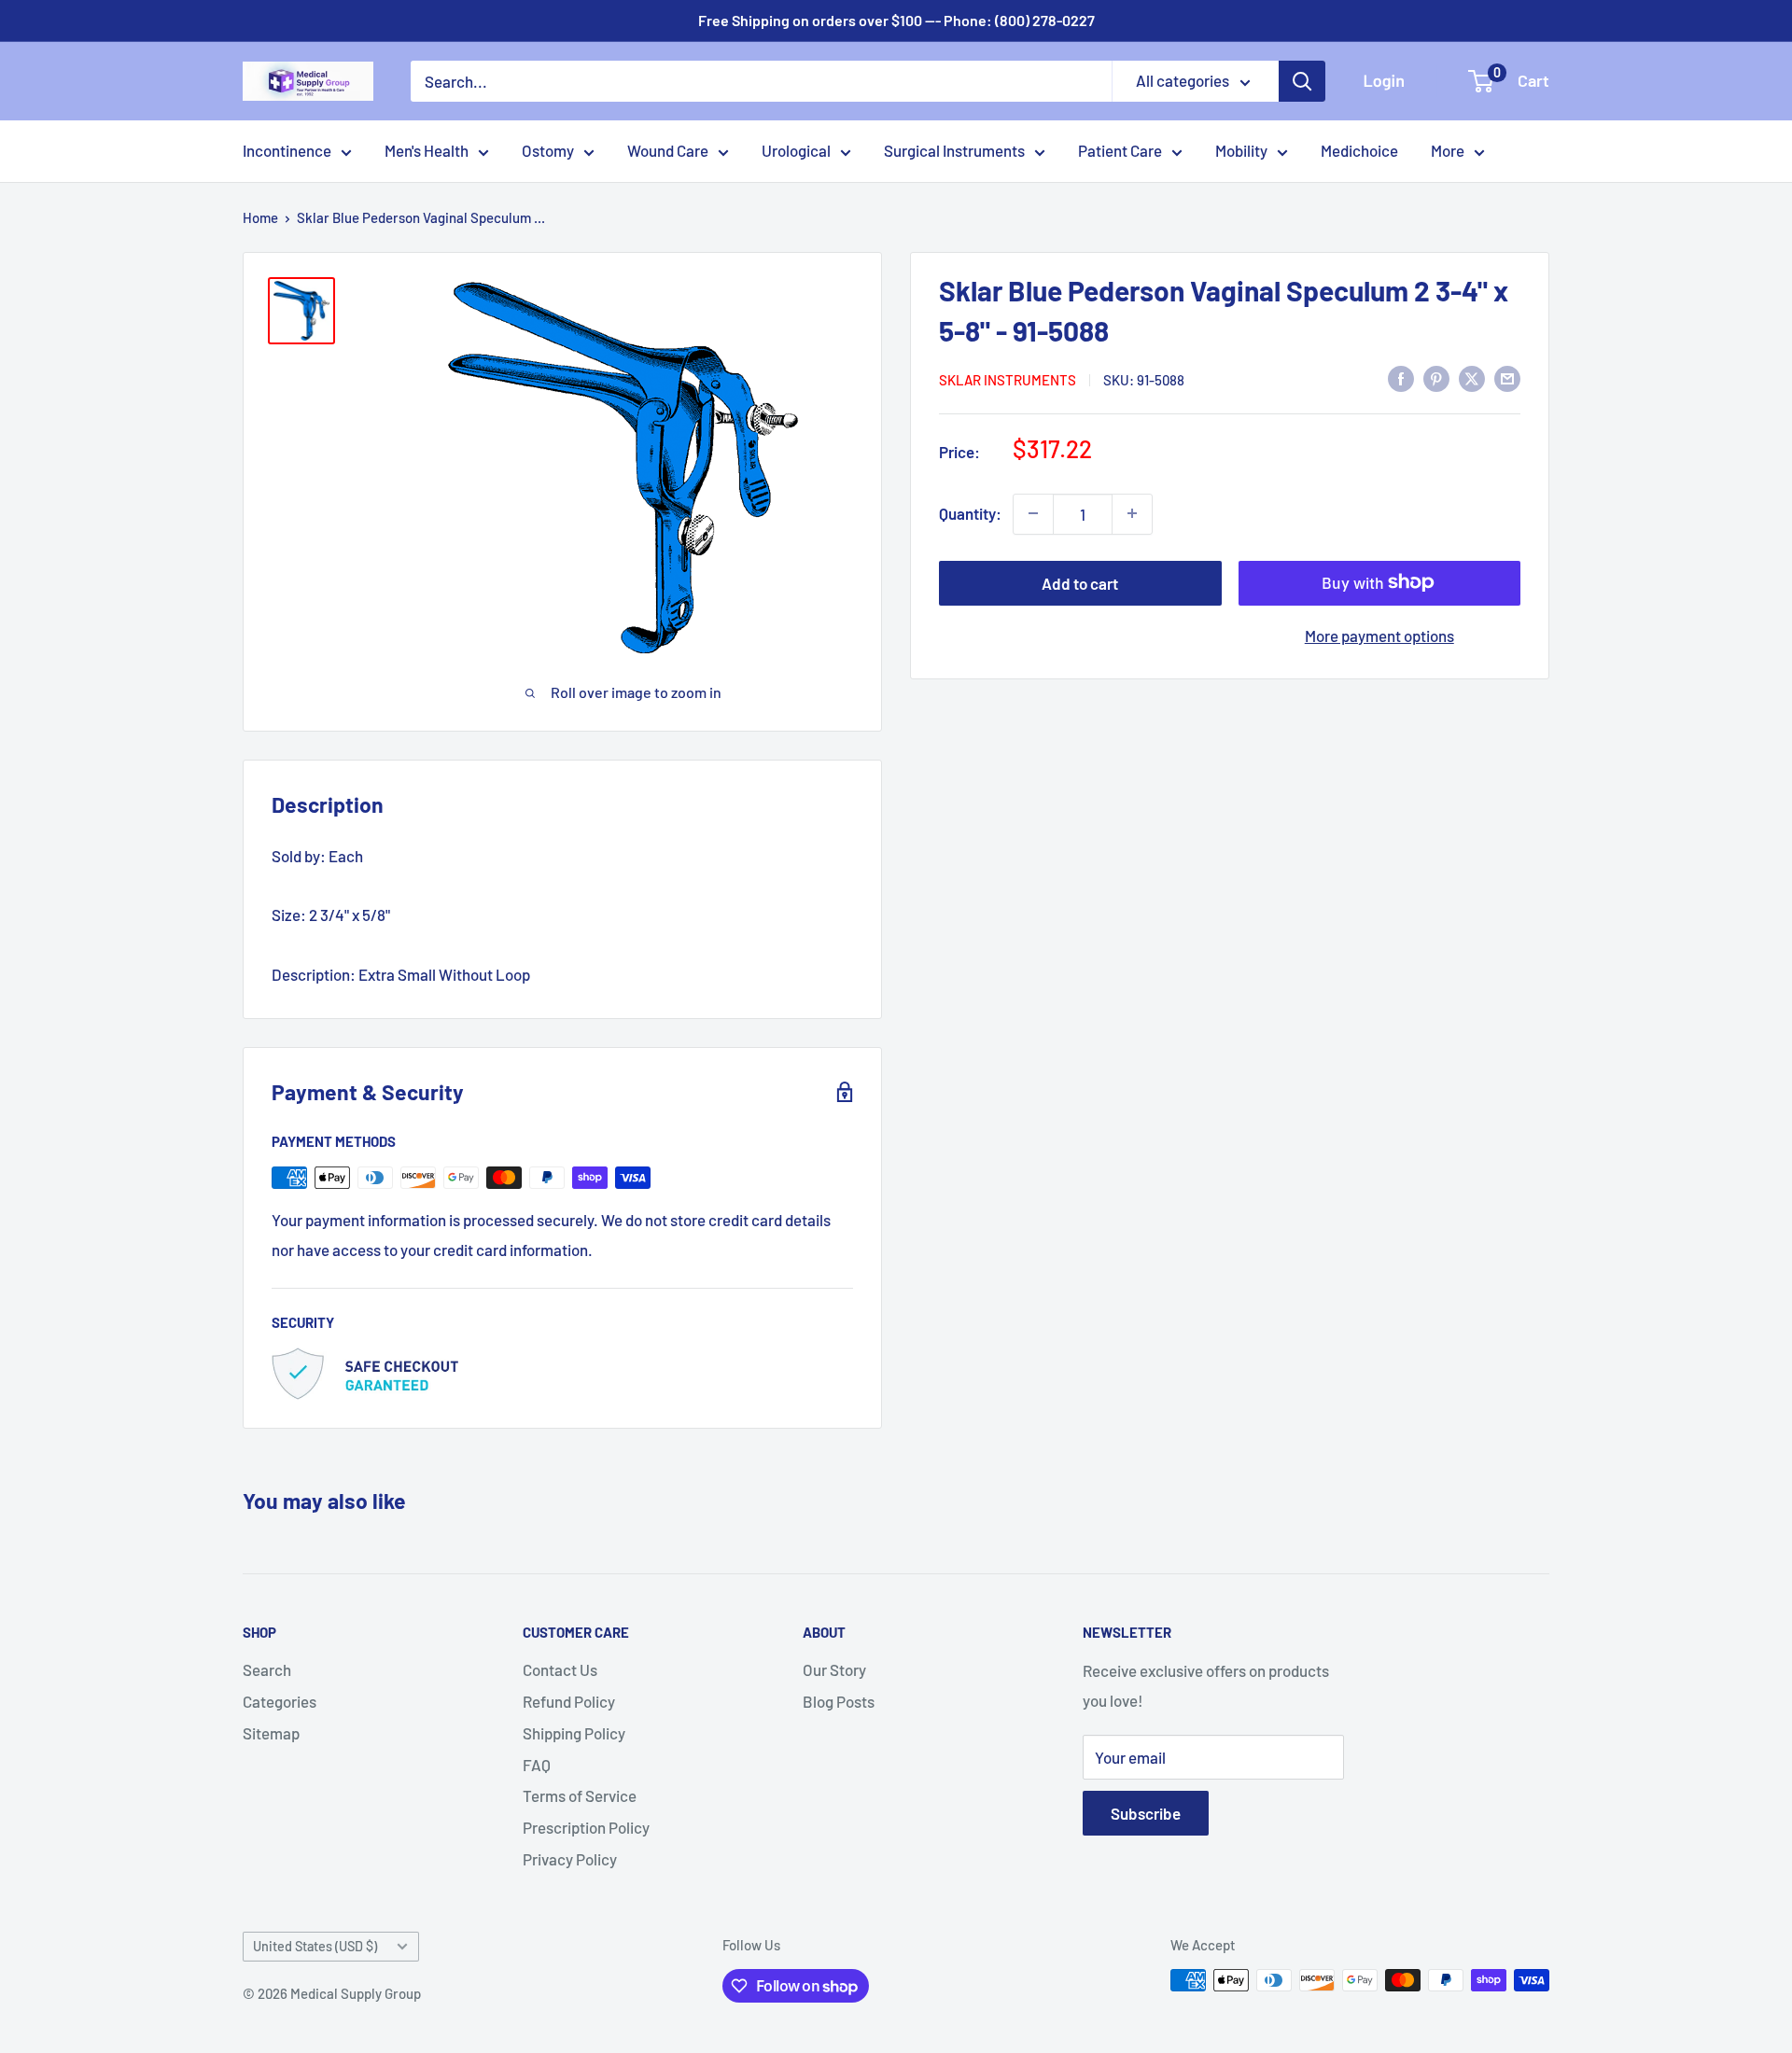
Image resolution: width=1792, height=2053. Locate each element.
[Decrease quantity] (1033, 513)
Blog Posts (839, 1701)
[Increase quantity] (1132, 513)
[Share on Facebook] (1401, 378)
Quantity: (970, 512)
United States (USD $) (315, 1946)
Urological (796, 150)
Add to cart (1080, 582)
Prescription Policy (586, 1827)
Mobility (1241, 150)
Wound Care (668, 150)
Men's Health (427, 150)
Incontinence (287, 150)
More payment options (1379, 635)
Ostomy (548, 150)
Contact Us (560, 1669)
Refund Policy (569, 1701)
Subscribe (1146, 1813)
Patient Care (1120, 150)
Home (260, 217)
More (1448, 150)
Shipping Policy (574, 1733)
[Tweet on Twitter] (1472, 378)
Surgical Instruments (954, 150)
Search (267, 1669)
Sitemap (271, 1733)
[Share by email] (1507, 378)
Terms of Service (580, 1795)
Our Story (834, 1669)
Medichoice (1359, 150)
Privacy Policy (570, 1859)
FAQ (537, 1765)
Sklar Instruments (1008, 380)
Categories (280, 1701)
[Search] (1302, 81)
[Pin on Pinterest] (1436, 378)
